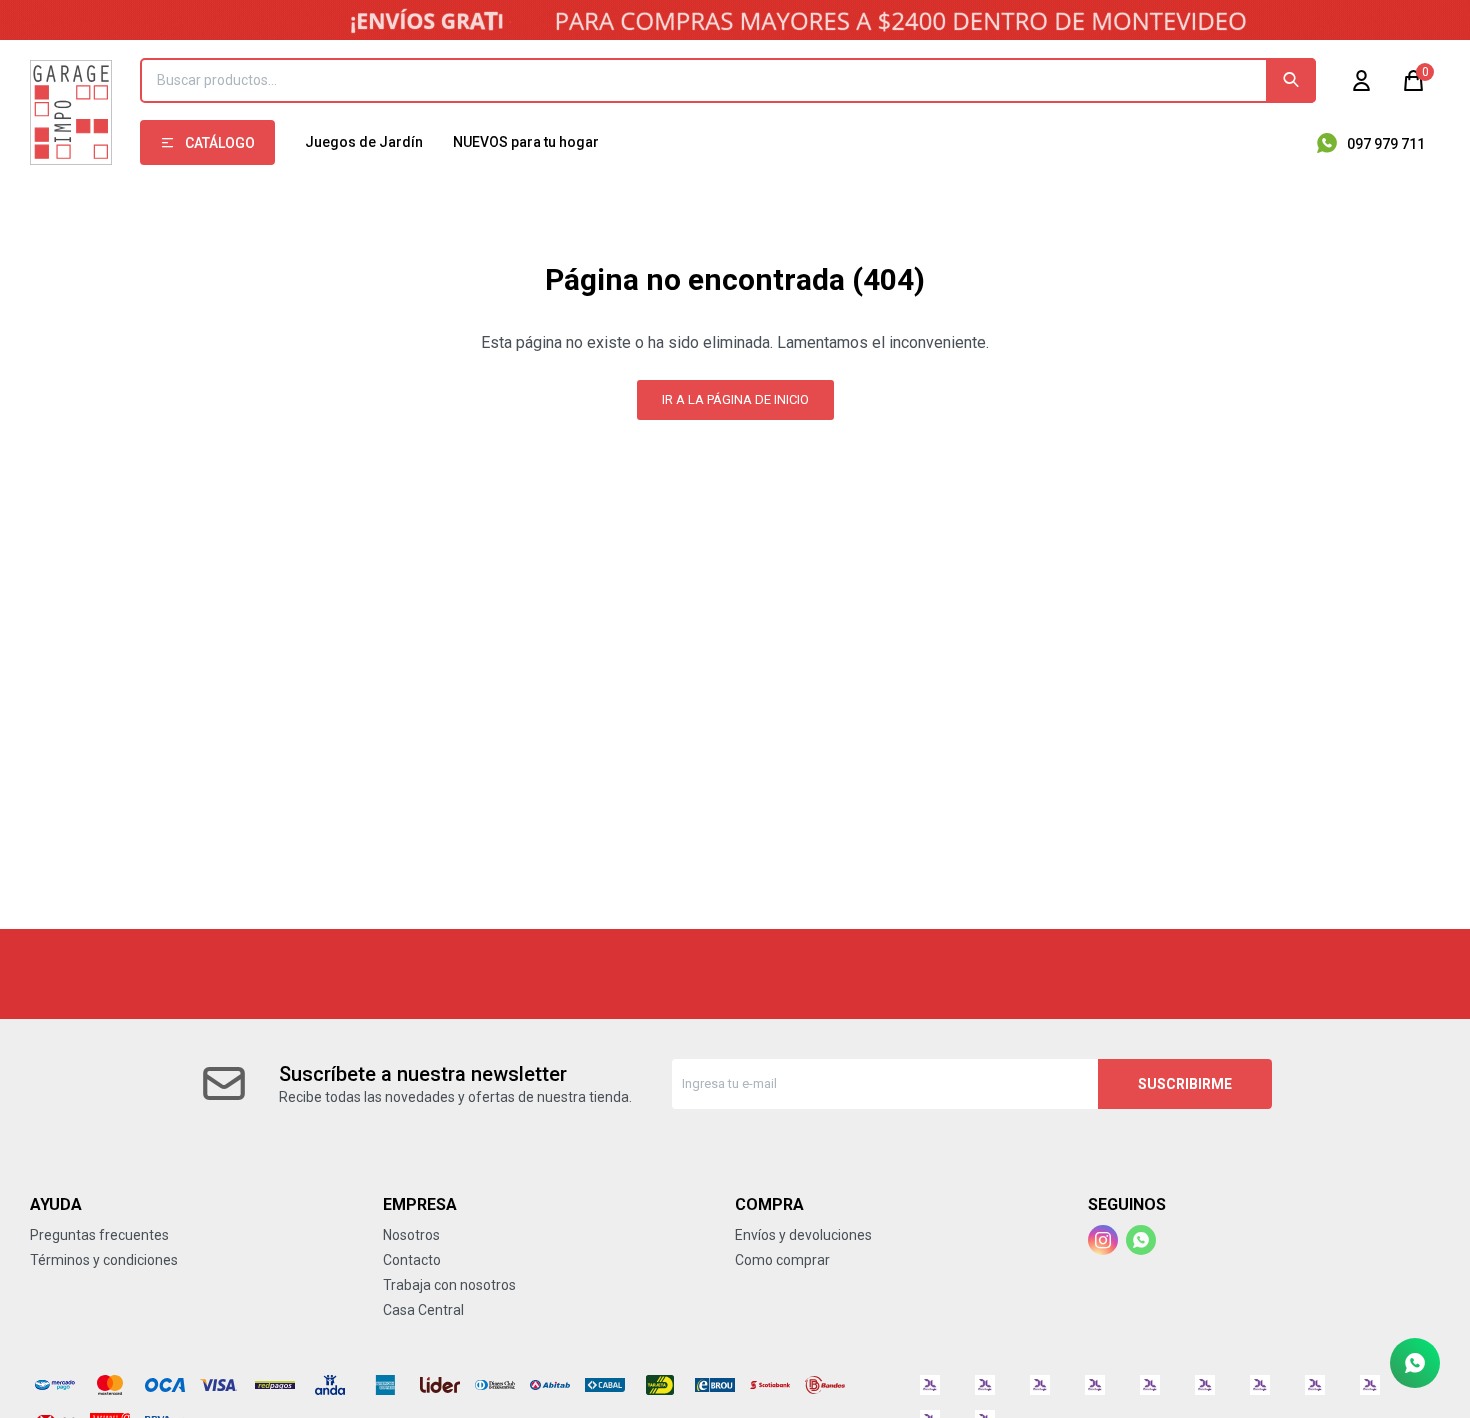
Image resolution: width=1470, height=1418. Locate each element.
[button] (1291, 80)
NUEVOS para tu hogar (526, 142)
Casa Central (423, 1310)
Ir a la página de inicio (735, 399)
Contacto (412, 1260)
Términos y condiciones (104, 1260)
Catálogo (220, 143)
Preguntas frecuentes (99, 1235)
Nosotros (411, 1235)
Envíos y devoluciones (803, 1235)
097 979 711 (1386, 144)
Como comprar (782, 1260)
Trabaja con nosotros (449, 1285)
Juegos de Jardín (364, 142)
